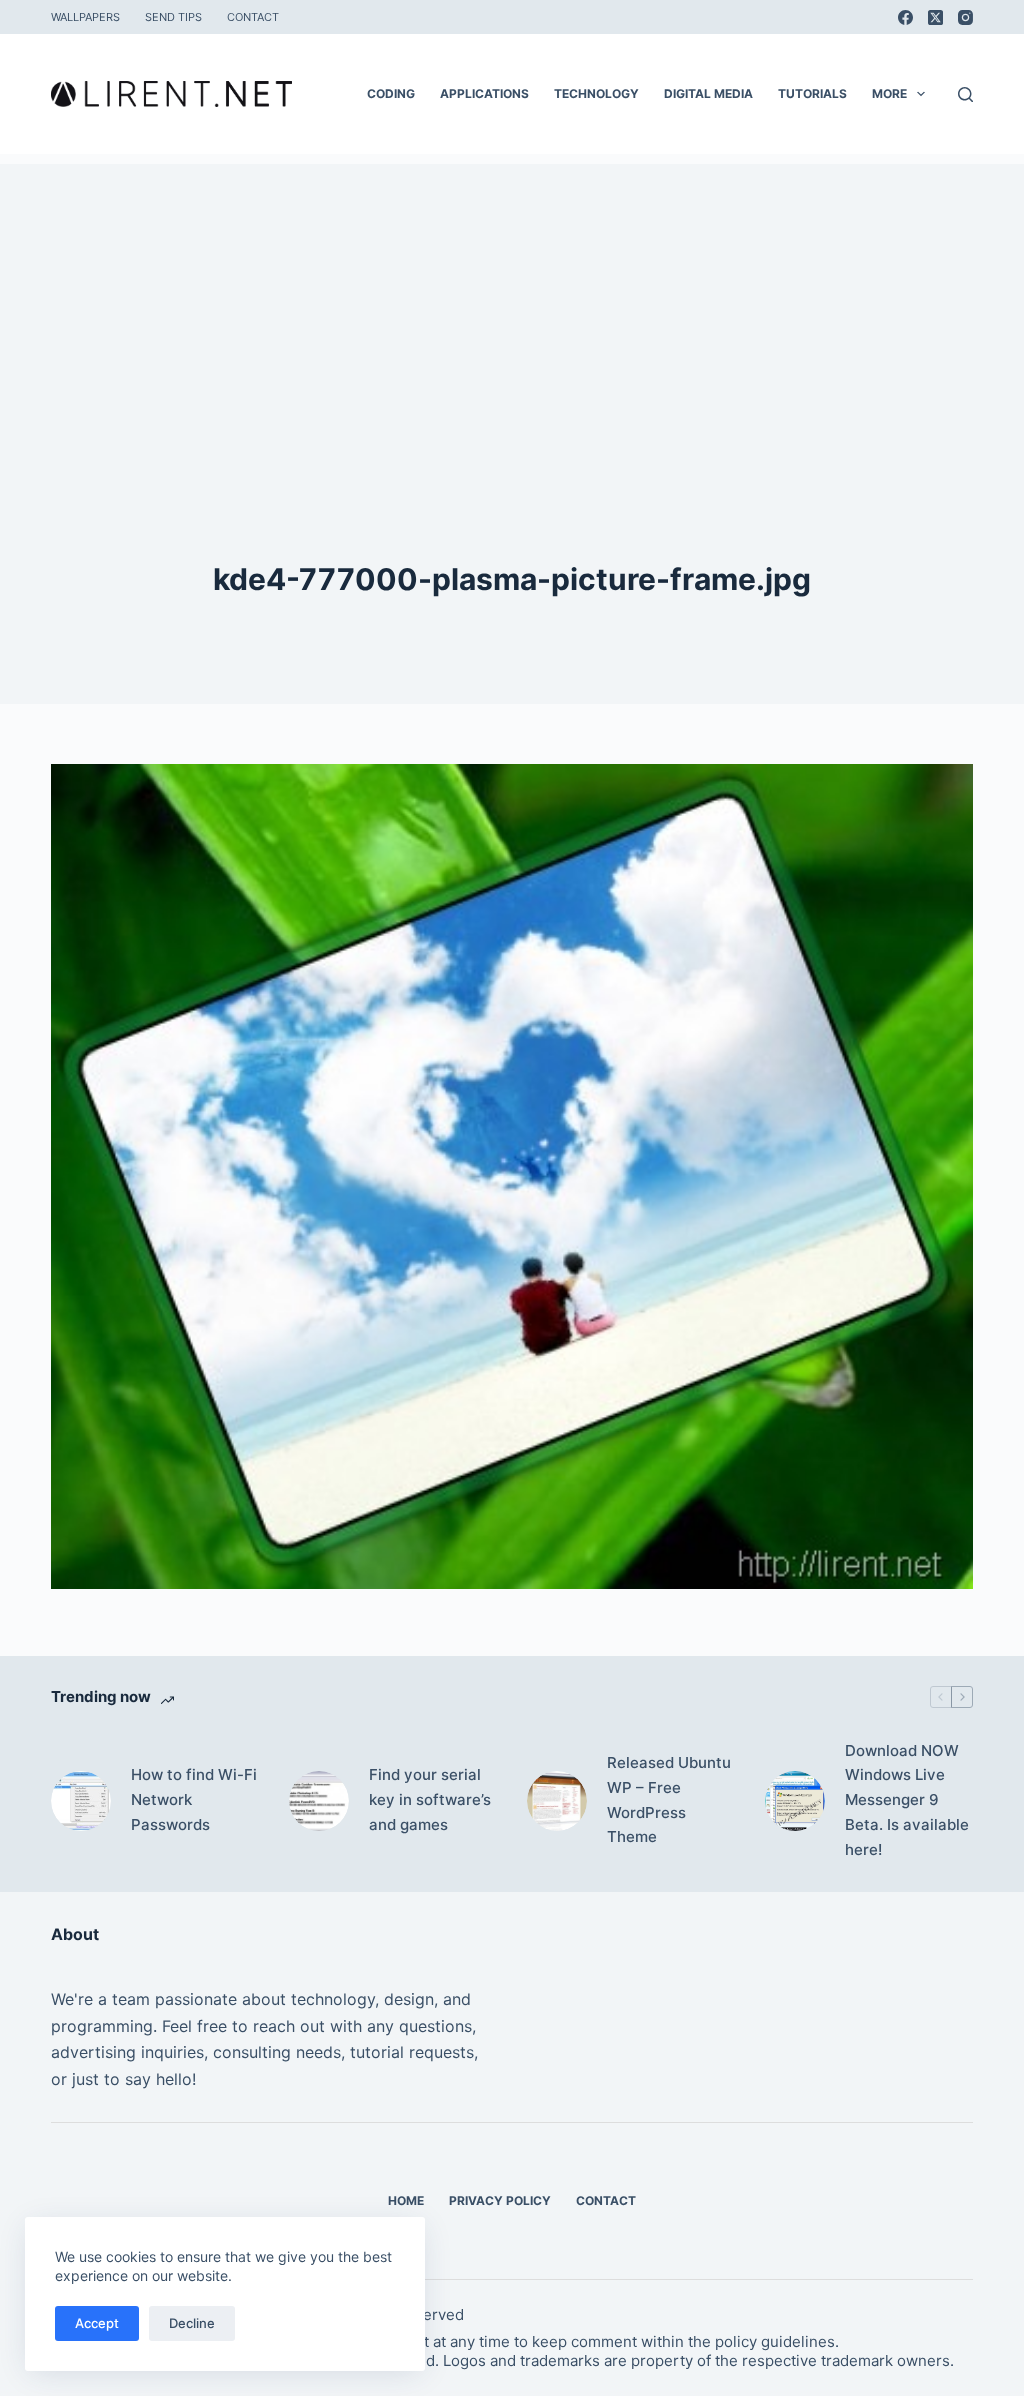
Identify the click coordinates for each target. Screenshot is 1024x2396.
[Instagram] (965, 17)
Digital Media (708, 93)
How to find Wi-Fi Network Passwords (194, 1799)
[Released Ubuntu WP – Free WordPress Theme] (557, 1801)
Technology (596, 93)
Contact (253, 17)
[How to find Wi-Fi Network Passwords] (81, 1801)
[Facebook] (905, 17)
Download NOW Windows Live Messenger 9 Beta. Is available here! (907, 1800)
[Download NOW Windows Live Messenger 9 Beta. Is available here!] (795, 1801)
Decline (192, 2323)
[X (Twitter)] (935, 17)
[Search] (965, 94)
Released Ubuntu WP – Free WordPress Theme (669, 1799)
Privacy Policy (500, 2200)
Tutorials (812, 93)
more (889, 93)
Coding (391, 93)
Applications (484, 93)
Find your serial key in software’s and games (430, 1799)
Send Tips (173, 17)
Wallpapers (85, 17)
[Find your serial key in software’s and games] (319, 1801)
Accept (97, 2323)
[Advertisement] (512, 304)
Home (406, 2200)
